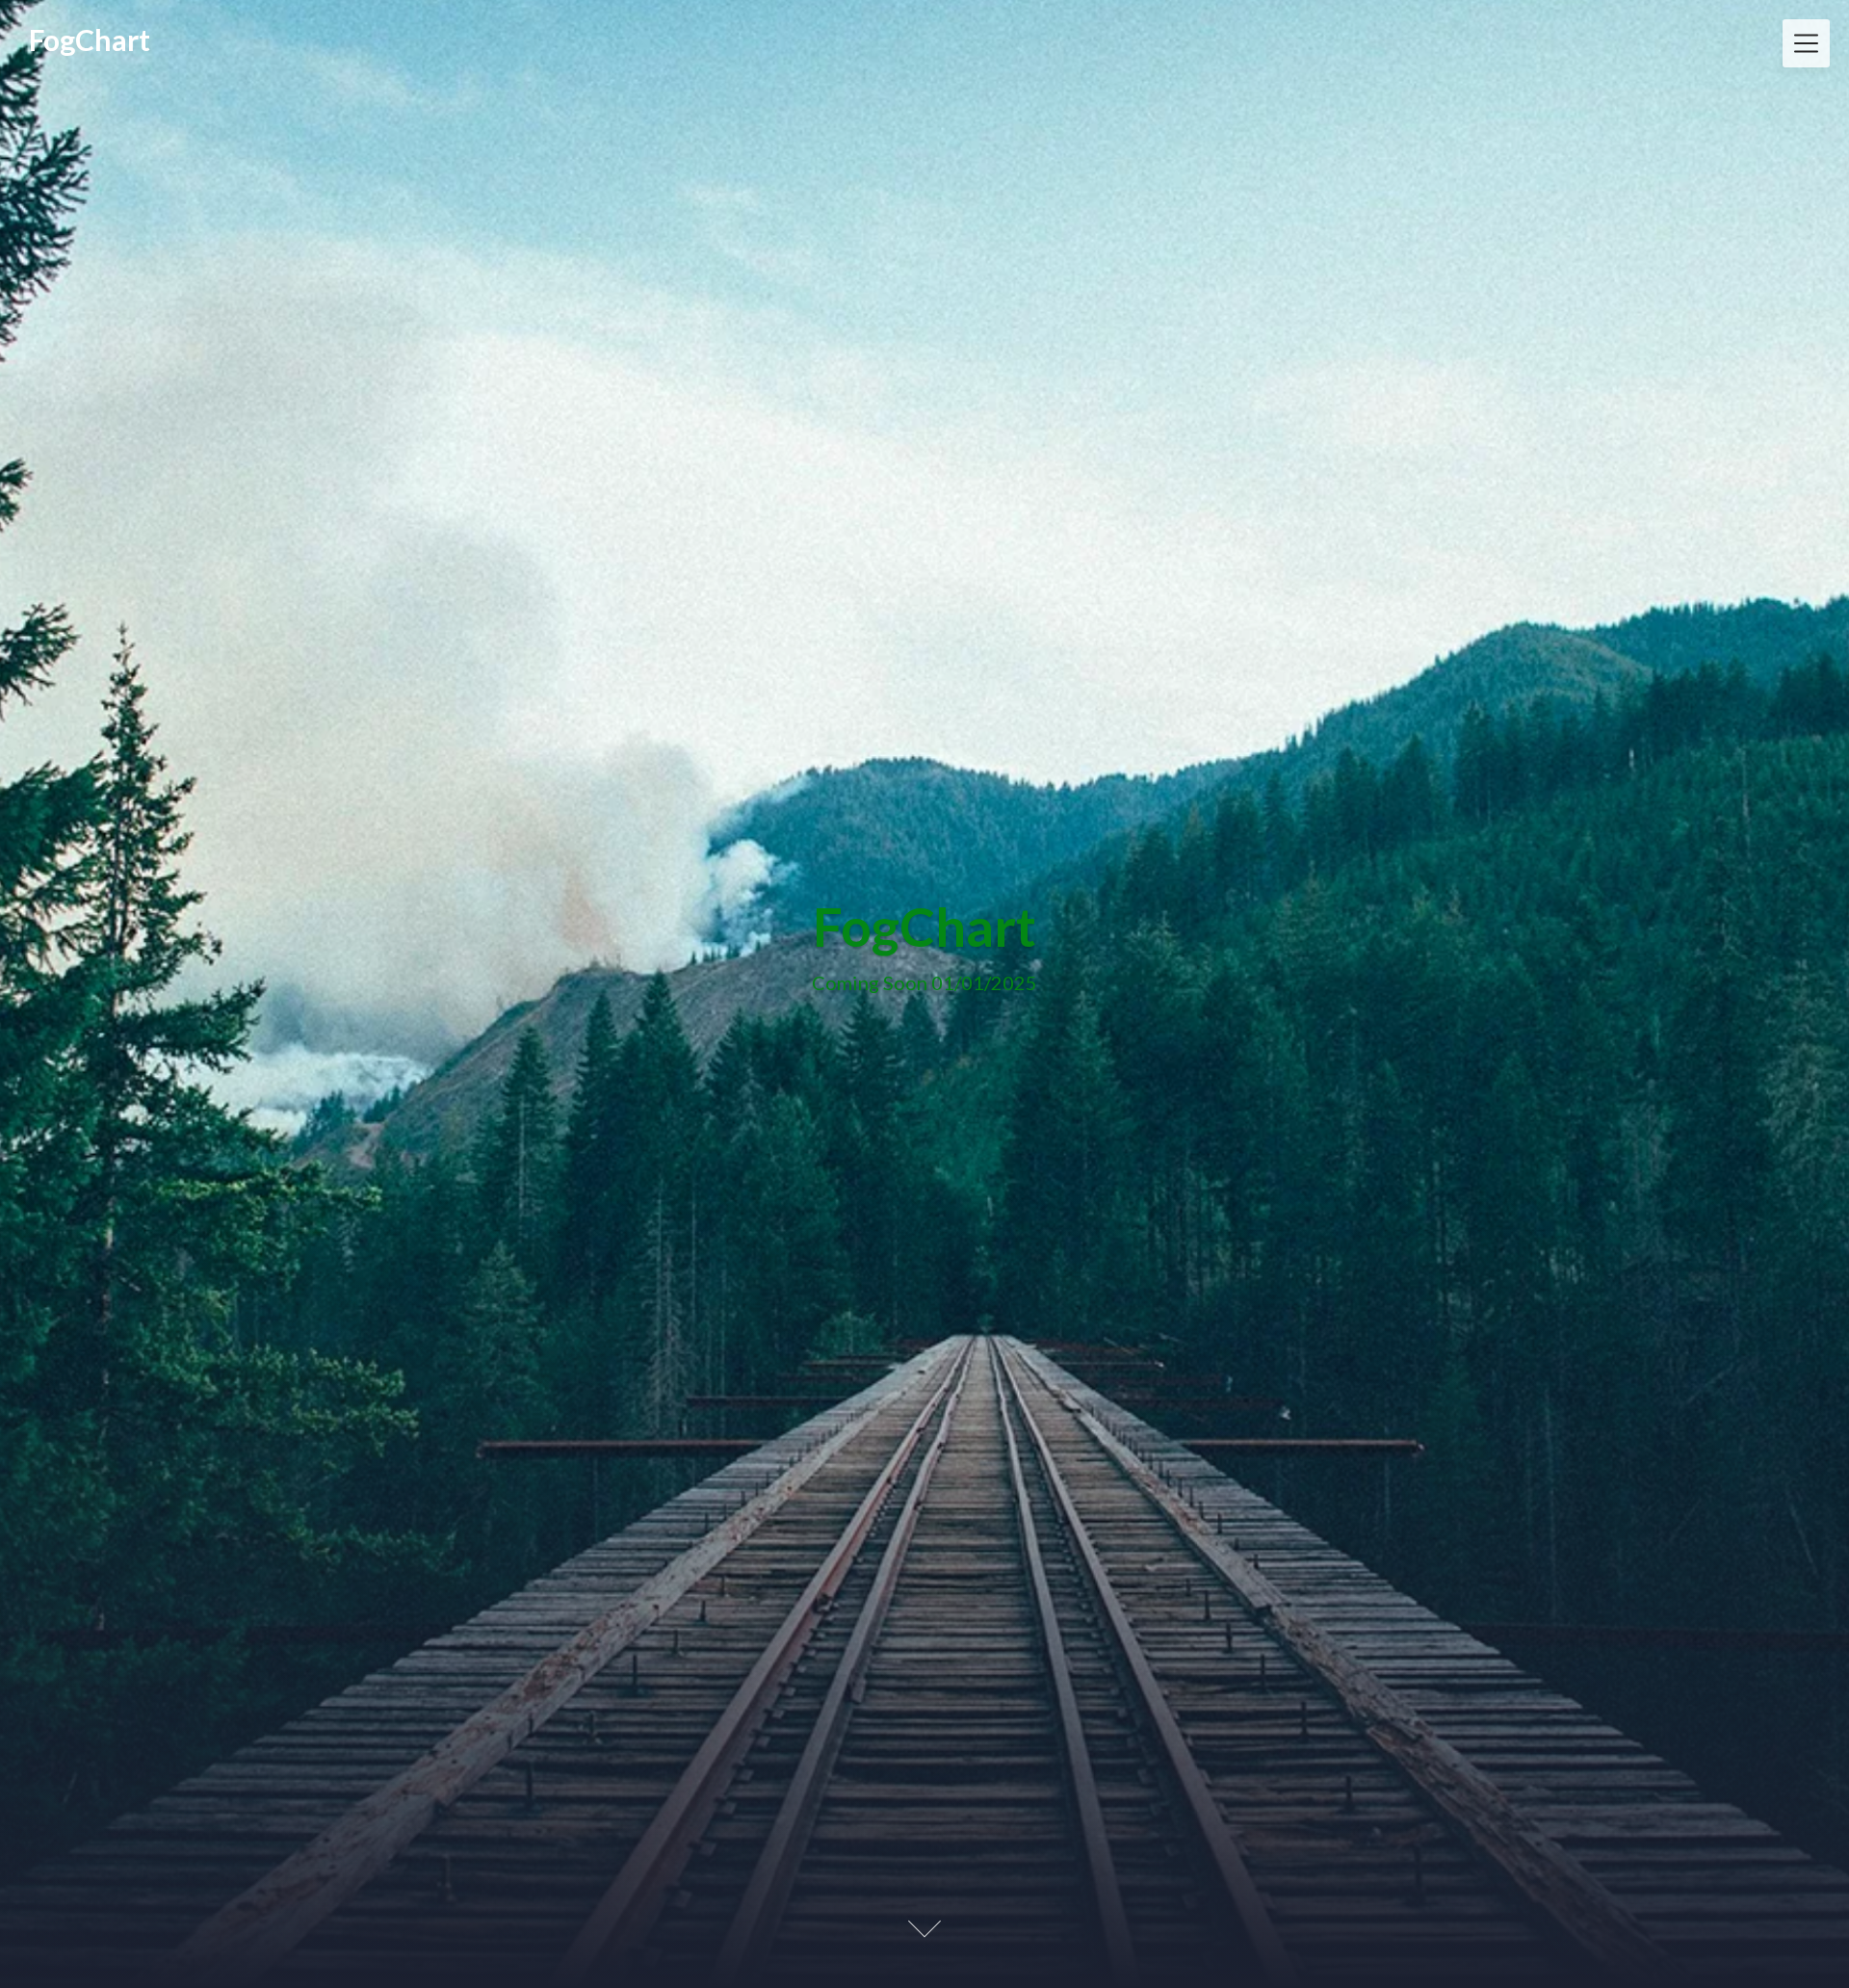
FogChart (90, 39)
